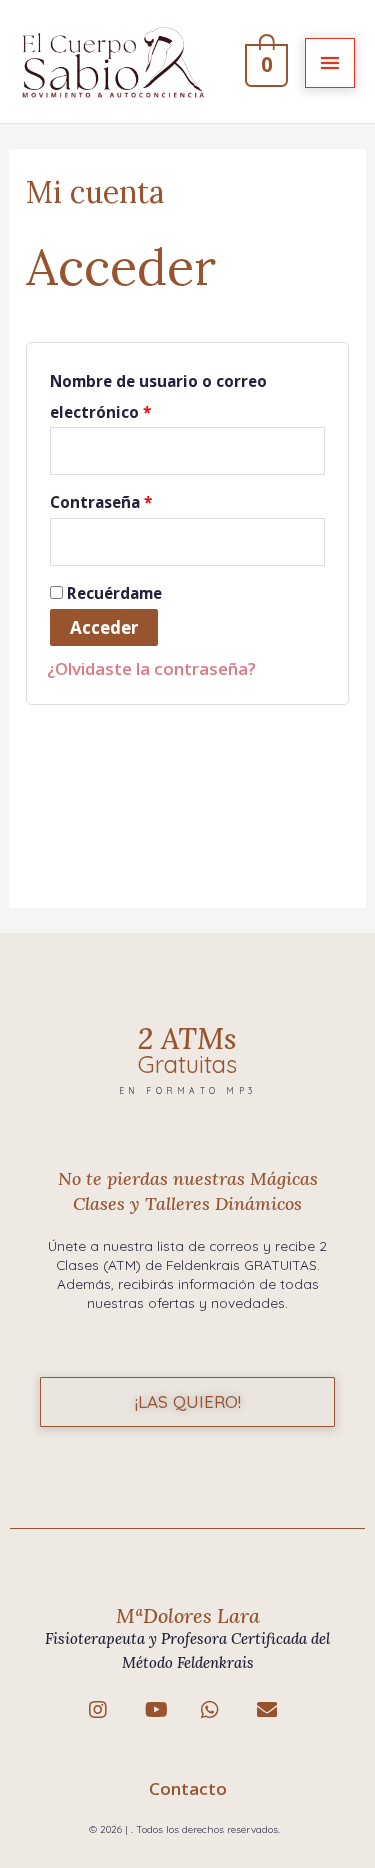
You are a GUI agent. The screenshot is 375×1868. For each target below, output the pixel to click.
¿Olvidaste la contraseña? (151, 668)
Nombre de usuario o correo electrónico (158, 396)
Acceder (104, 627)
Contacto (188, 1788)
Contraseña (101, 502)
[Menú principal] (330, 63)
